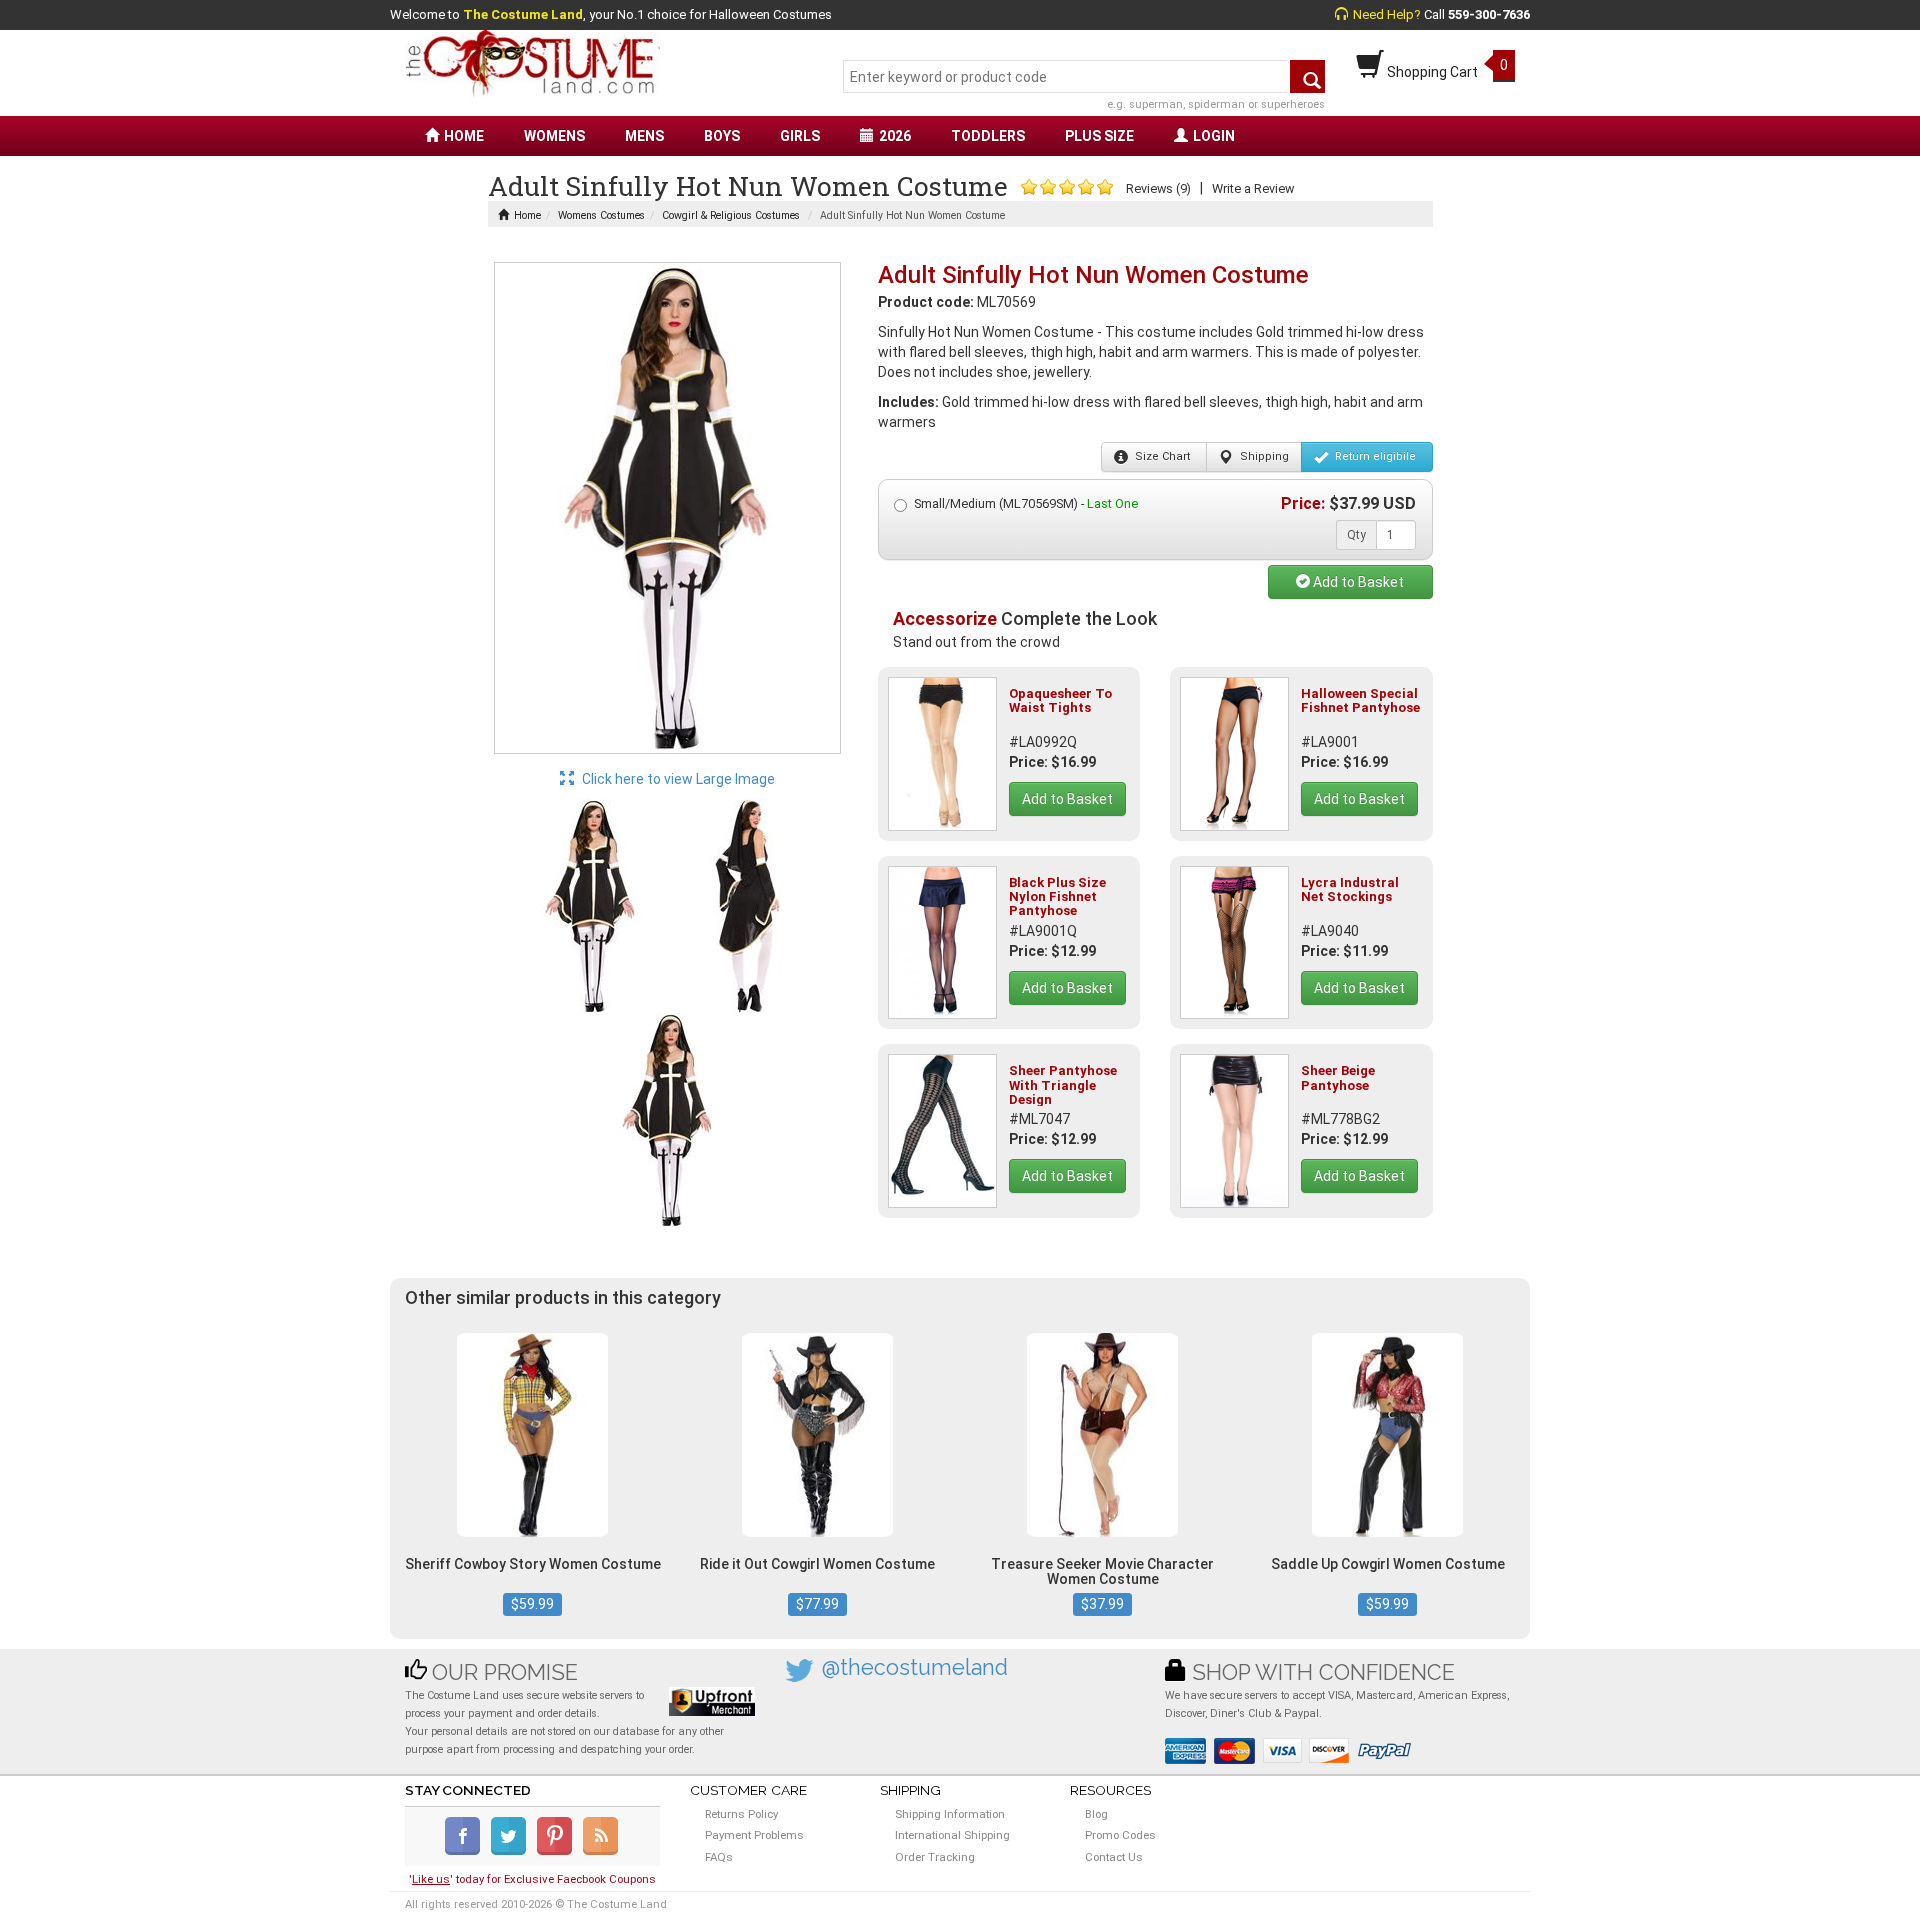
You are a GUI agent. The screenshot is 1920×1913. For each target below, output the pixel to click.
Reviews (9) (1158, 188)
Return (1374, 456)
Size (1161, 456)
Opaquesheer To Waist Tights (1060, 700)
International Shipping (952, 1835)
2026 (895, 136)
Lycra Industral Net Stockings (1350, 889)
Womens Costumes (601, 215)
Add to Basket (1357, 582)
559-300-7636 (1489, 14)
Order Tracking (935, 1857)
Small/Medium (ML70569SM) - (1026, 503)
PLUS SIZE (1099, 136)
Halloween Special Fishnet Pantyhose (1360, 700)
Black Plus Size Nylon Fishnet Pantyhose (1057, 897)
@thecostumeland (915, 1667)
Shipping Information (950, 1814)
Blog (1096, 1814)
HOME (464, 136)
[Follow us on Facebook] (466, 1851)
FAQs (719, 1857)
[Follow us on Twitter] (512, 1851)
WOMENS (554, 136)
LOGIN (1214, 136)
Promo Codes (1120, 1835)
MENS (644, 136)
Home (527, 215)
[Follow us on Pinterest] (558, 1851)
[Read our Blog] (602, 1851)
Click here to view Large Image (677, 779)
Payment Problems (754, 1835)
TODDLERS (988, 136)
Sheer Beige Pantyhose (1338, 1077)
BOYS (722, 136)
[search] (1307, 76)
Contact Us (1114, 1857)
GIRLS (800, 136)
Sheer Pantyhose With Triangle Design (1063, 1085)
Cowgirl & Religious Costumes (731, 215)
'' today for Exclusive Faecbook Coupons (532, 1879)
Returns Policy (741, 1814)
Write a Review (1253, 188)
